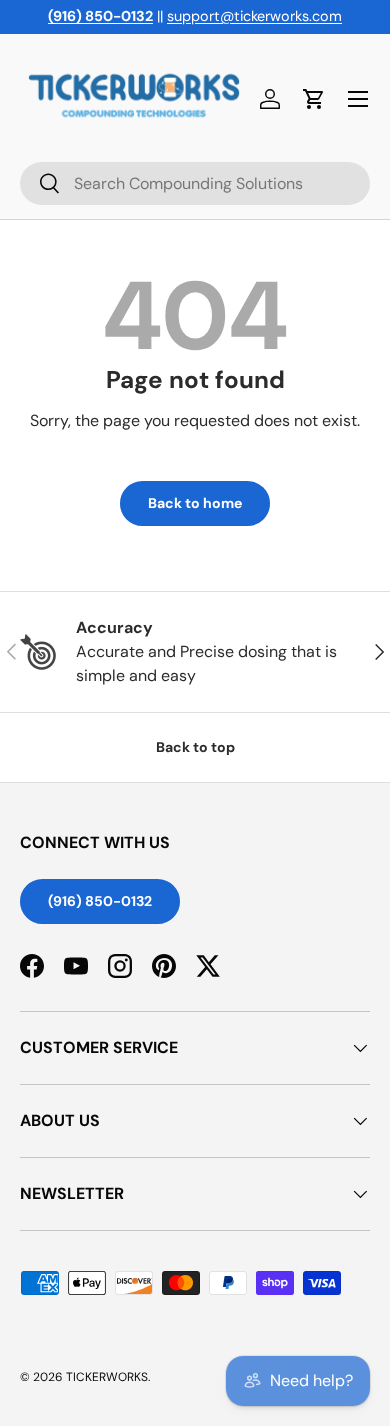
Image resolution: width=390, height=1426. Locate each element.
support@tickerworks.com (254, 16)
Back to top (195, 747)
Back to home (195, 503)
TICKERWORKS (107, 1377)
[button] (314, 99)
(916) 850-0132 (100, 901)
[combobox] (195, 183)
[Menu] (358, 99)
